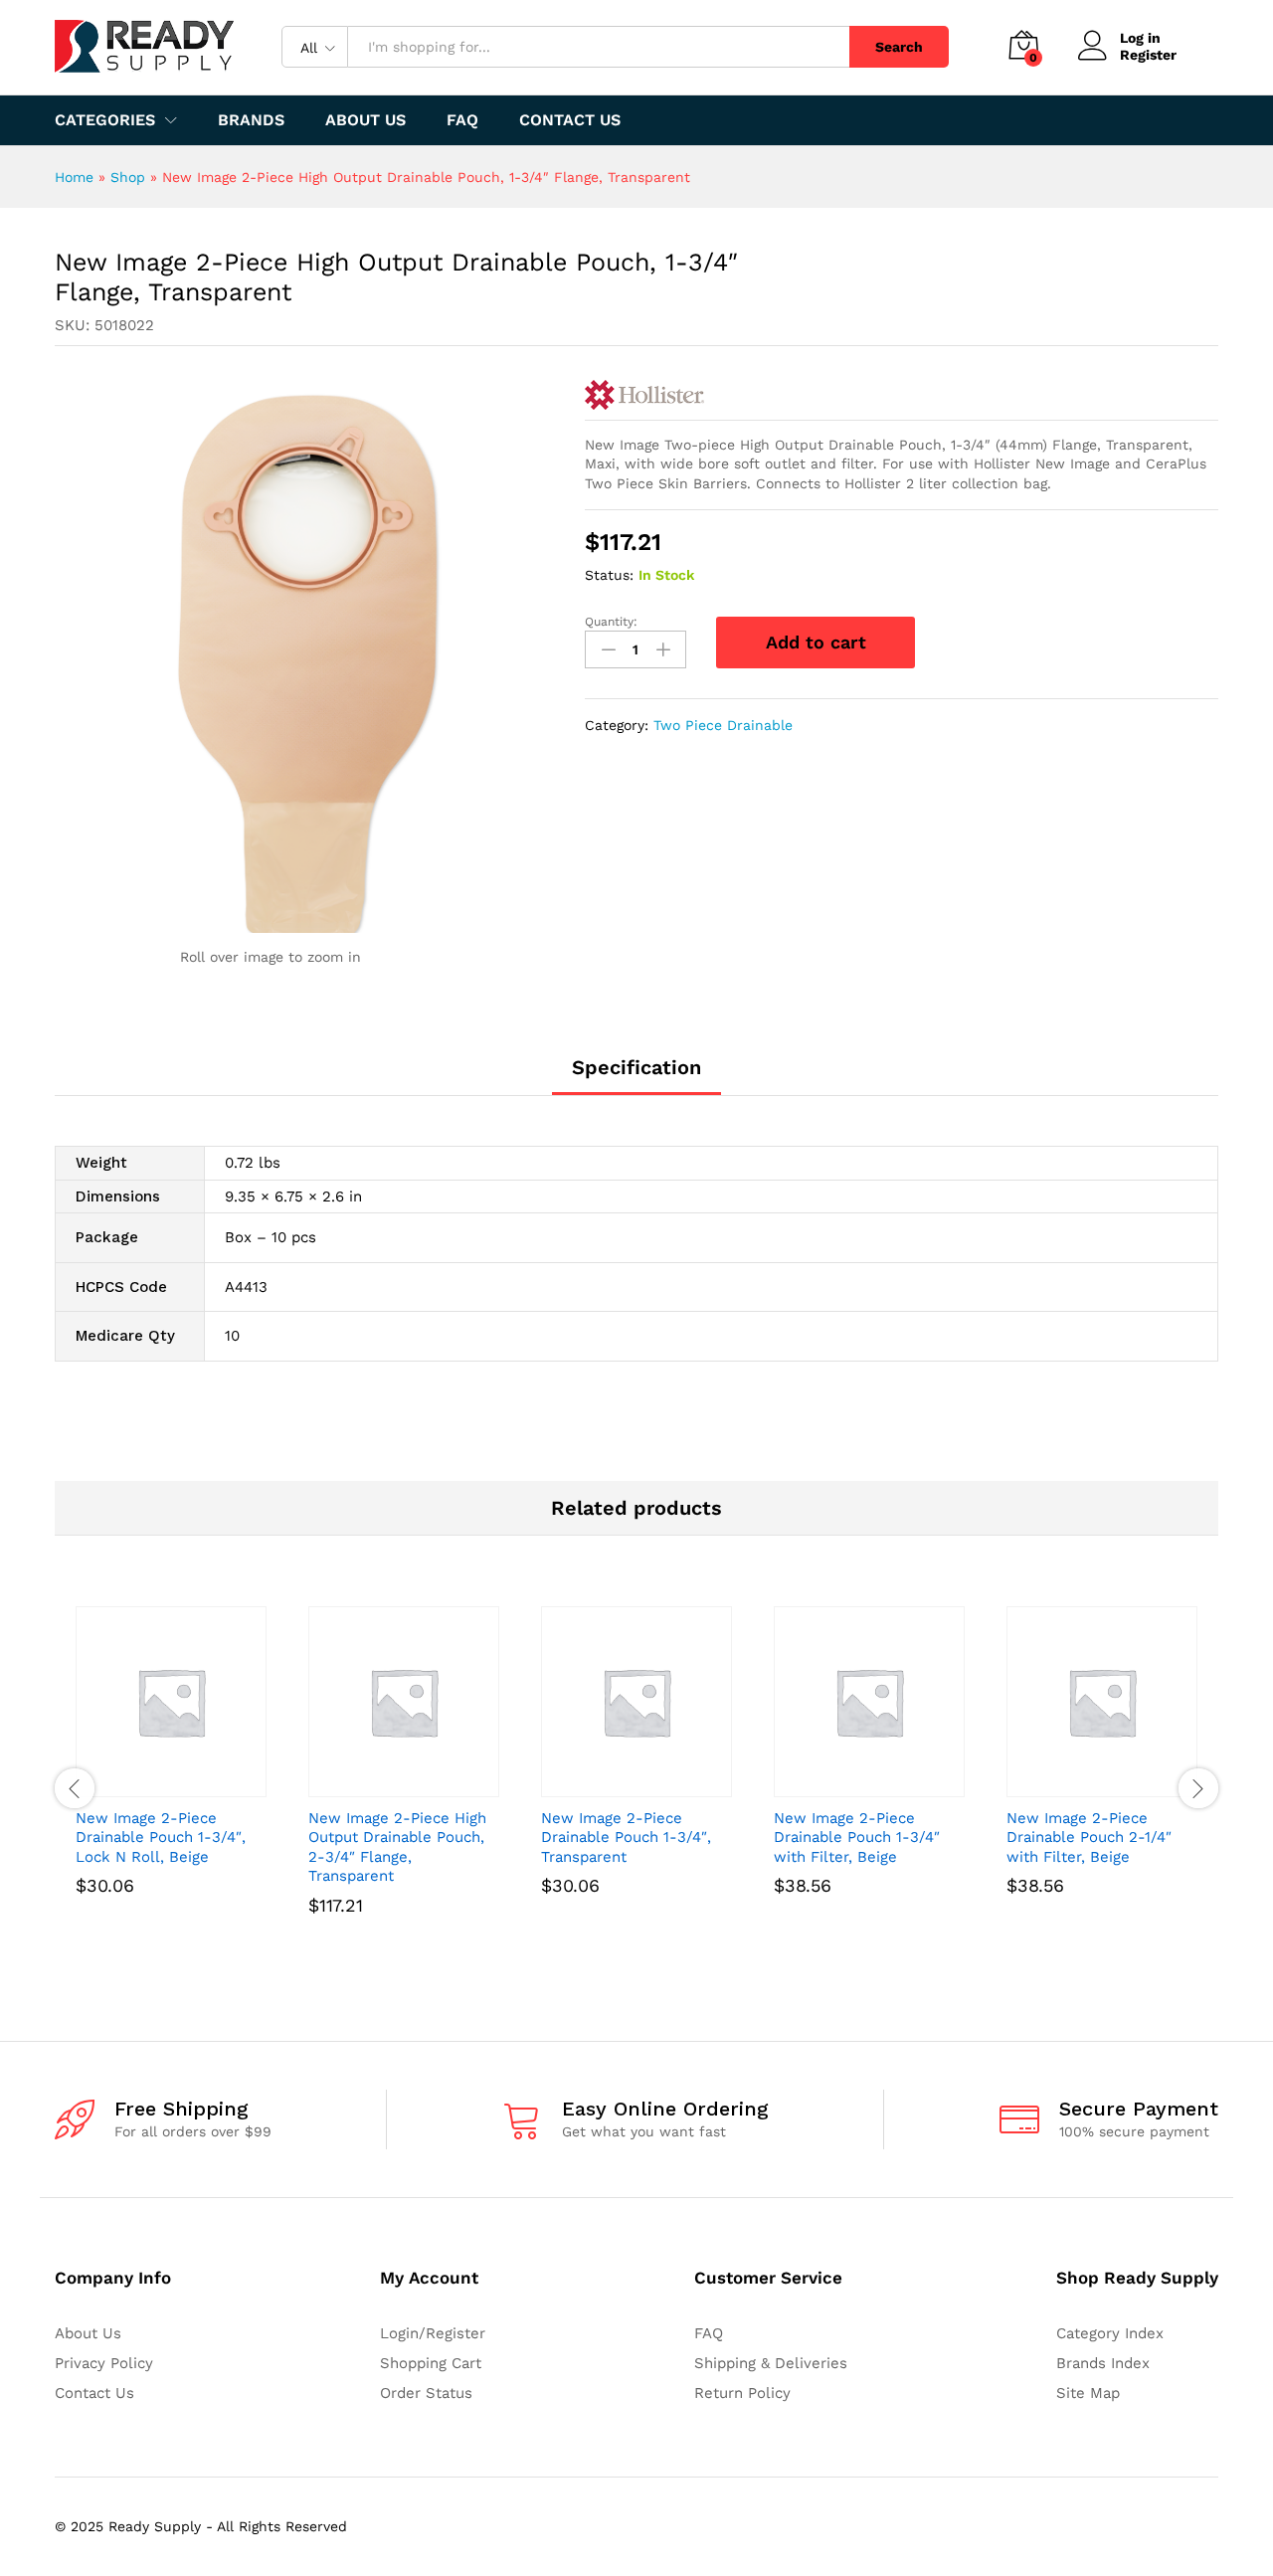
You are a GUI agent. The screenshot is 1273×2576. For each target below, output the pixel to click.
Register (1148, 55)
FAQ (462, 120)
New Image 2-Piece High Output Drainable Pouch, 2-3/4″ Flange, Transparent (397, 1847)
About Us (365, 120)
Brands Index (1103, 2363)
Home (74, 177)
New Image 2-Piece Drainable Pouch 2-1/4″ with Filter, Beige (1089, 1838)
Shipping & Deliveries (771, 2363)
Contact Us (570, 120)
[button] (148, 1785)
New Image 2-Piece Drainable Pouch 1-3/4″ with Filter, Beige (857, 1838)
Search (899, 47)
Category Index (1110, 2333)
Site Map (1088, 2393)
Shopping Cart (431, 2363)
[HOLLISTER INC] (644, 395)
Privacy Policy (104, 2363)
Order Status (426, 2393)
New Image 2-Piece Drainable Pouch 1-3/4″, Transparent (626, 1838)
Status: (609, 575)
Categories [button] (105, 120)
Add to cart (816, 642)
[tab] (636, 1076)
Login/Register (433, 2333)
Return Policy (742, 2393)
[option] (171, 1779)
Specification (636, 1067)
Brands (251, 120)
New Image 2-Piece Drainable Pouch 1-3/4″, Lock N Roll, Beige (161, 1838)
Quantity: (611, 622)
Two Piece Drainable (723, 725)
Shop (128, 177)
